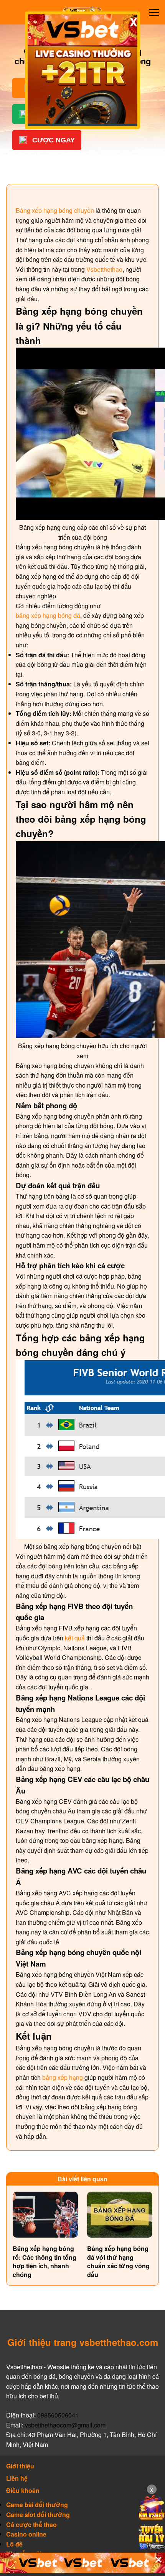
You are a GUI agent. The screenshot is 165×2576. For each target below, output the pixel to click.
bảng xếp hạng (63, 2078)
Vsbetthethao (104, 270)
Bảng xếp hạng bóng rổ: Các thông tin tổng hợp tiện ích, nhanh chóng (45, 2262)
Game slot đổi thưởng (38, 2515)
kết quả (75, 1638)
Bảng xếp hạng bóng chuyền (55, 211)
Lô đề (14, 2544)
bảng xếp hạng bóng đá (48, 616)
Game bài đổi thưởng (37, 2505)
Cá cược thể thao (31, 2525)
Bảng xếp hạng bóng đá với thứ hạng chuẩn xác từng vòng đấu (118, 2262)
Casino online (26, 2534)
